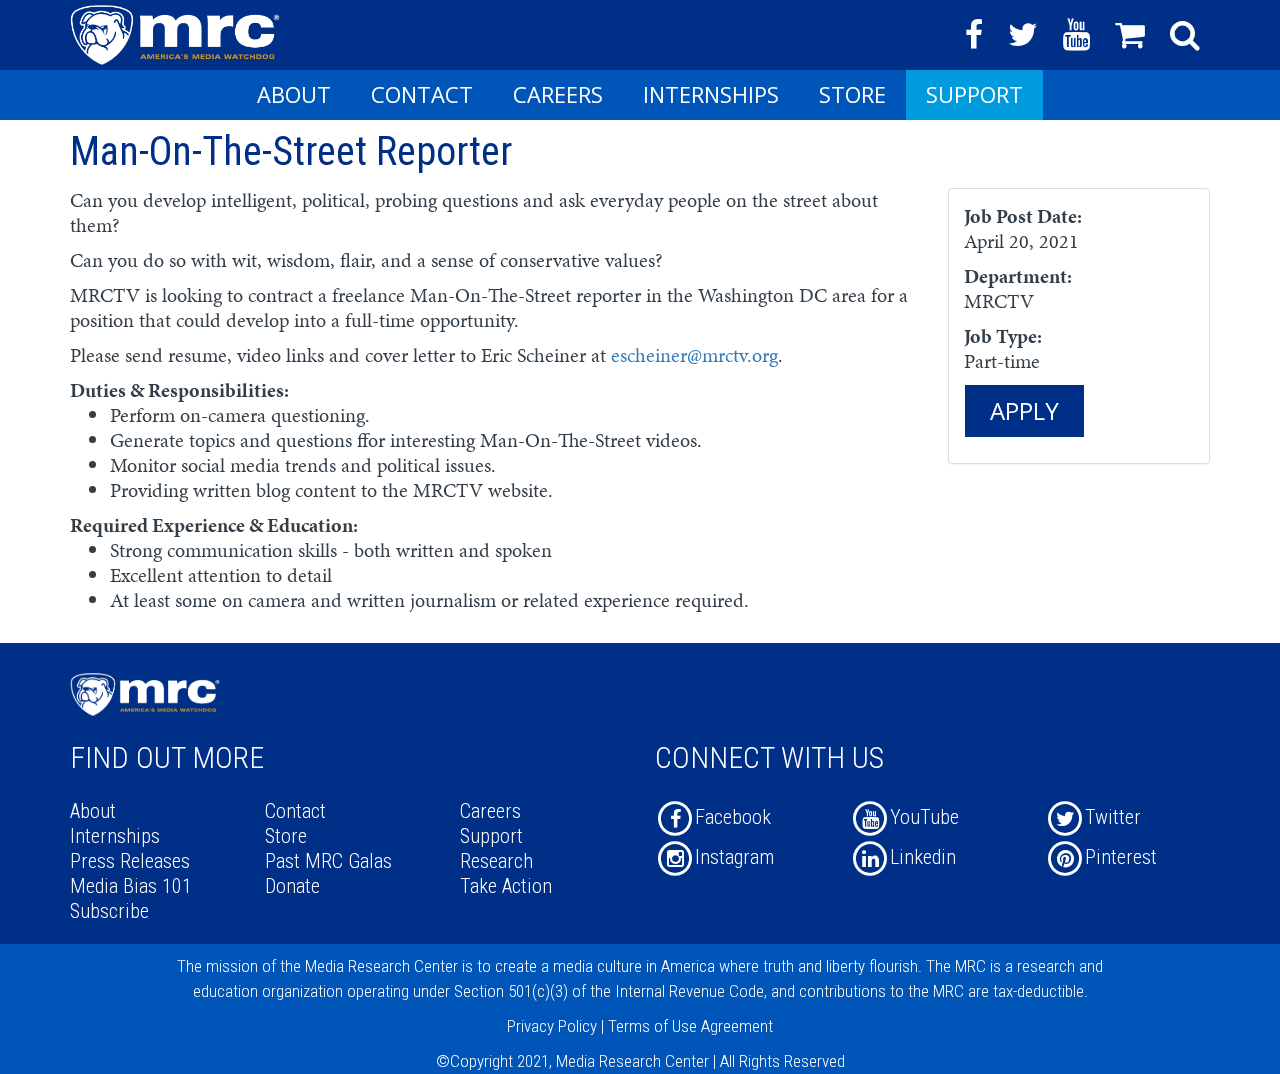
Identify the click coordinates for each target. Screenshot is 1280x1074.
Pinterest (1121, 857)
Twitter (1113, 817)
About (294, 94)
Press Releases (130, 861)
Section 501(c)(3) (511, 991)
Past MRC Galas (328, 861)
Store (852, 94)
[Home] (182, 33)
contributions (842, 991)
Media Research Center (381, 966)
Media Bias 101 (131, 886)
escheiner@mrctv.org (694, 355)
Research (496, 861)
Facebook (733, 817)
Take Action (506, 886)
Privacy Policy (552, 1026)
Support (974, 94)
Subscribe (109, 911)
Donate (292, 886)
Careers (558, 94)
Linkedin (923, 857)
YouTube (924, 817)
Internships (711, 94)
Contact (422, 94)
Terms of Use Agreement (690, 1026)
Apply (1024, 410)
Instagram (734, 857)
